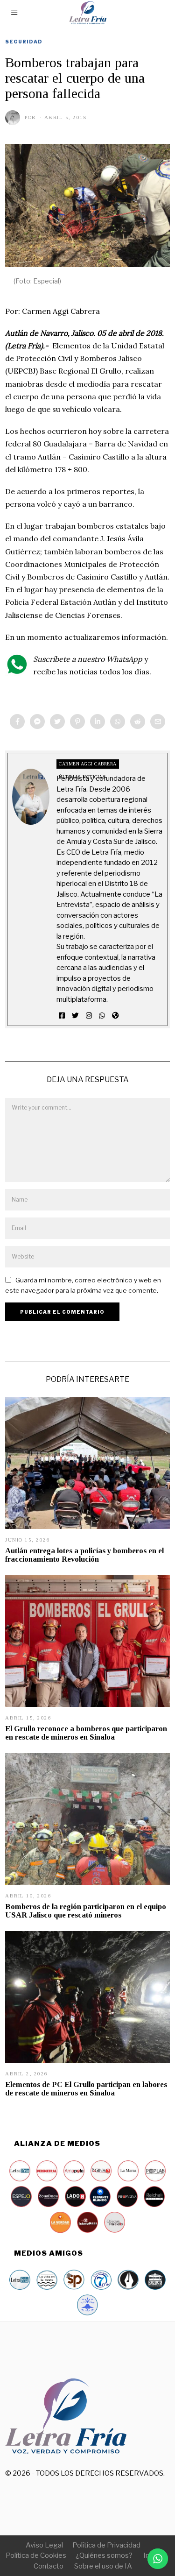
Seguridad (24, 42)
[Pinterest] (77, 722)
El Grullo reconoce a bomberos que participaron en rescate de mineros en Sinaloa (86, 1733)
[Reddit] (138, 722)
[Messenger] (37, 722)
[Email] (158, 722)
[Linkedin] (98, 722)
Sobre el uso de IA (103, 2566)
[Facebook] (17, 722)
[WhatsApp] (102, 1016)
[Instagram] (89, 1016)
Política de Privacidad (106, 2545)
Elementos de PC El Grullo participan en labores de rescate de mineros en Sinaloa (86, 2089)
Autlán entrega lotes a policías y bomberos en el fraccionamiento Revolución (84, 1555)
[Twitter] (57, 722)
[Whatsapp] (118, 722)
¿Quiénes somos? (104, 2555)
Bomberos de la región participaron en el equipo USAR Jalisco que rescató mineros (86, 1911)
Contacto (49, 2566)
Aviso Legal (44, 2545)
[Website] (115, 1016)
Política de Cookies (36, 2555)
